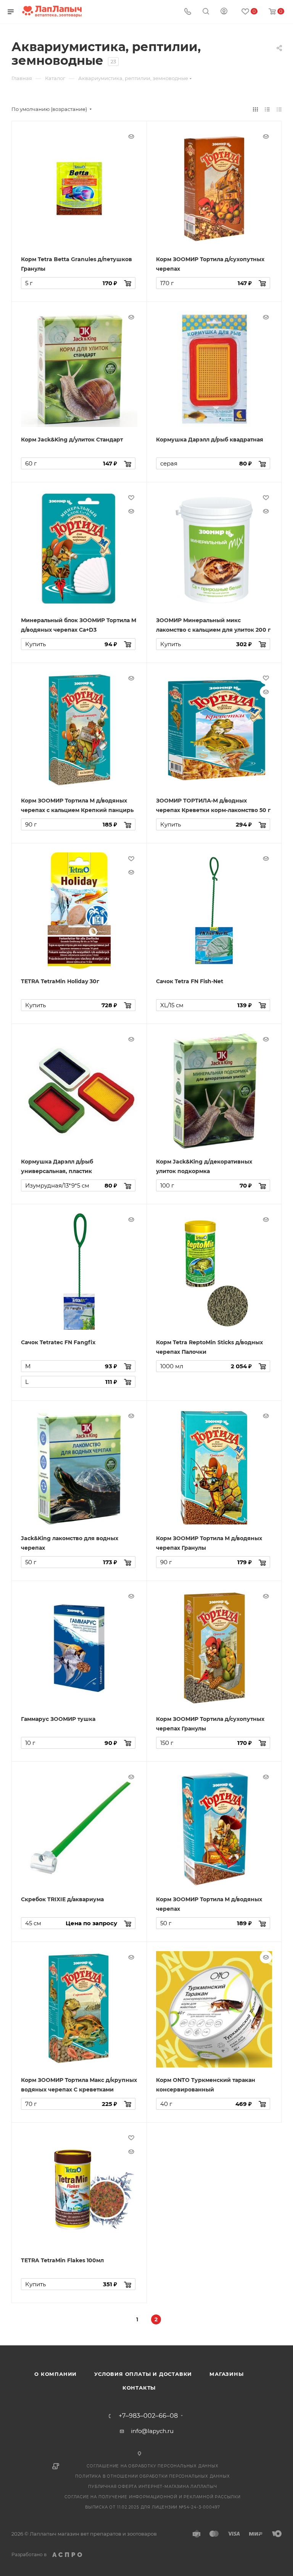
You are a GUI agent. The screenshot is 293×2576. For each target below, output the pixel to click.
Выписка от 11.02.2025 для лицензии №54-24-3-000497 (153, 2507)
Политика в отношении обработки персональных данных (152, 2476)
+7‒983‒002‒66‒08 (148, 2416)
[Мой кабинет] (224, 12)
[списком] (267, 109)
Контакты (139, 2388)
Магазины (226, 2374)
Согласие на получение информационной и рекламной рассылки (153, 2497)
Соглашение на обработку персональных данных (152, 2466)
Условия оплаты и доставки (143, 2374)
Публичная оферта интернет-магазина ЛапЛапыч (152, 2487)
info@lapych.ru (152, 2431)
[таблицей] (279, 109)
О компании (56, 2374)
